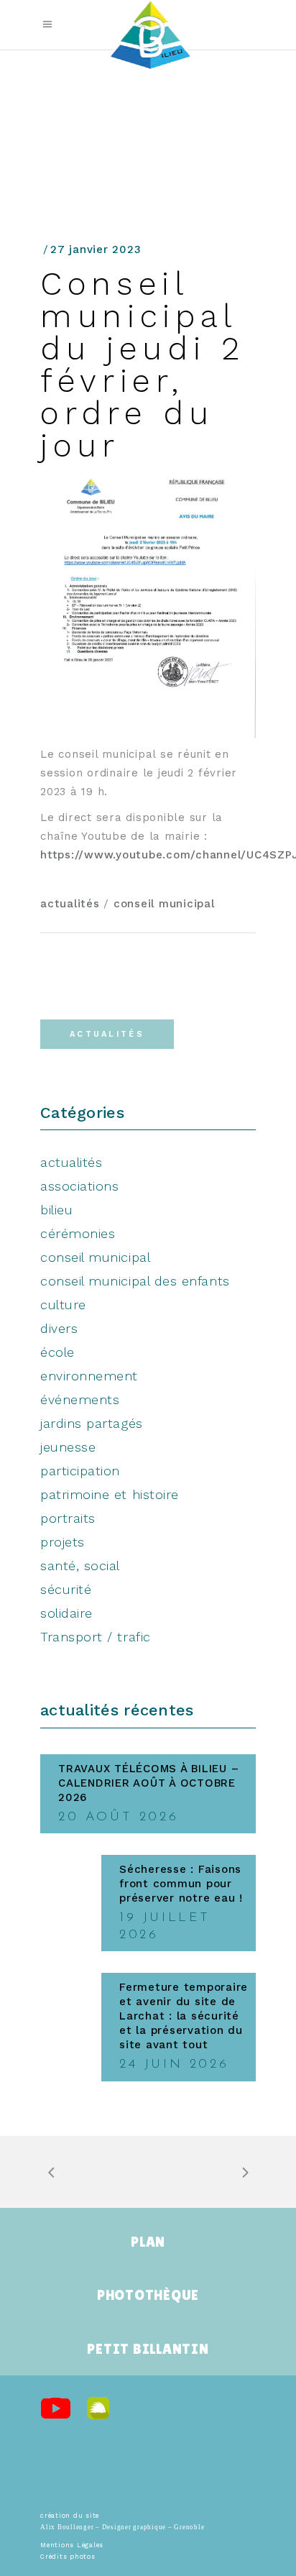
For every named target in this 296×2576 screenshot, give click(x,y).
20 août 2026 (118, 1818)
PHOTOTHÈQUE (148, 2295)
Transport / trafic (96, 1637)
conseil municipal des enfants (135, 1281)
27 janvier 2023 (96, 249)
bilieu (56, 1210)
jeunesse (68, 1447)
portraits (68, 1518)
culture (63, 1305)
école (57, 1352)
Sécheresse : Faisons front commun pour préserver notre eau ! (181, 1884)
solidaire (66, 1613)
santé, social (80, 1566)
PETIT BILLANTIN (148, 2349)
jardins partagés (92, 1423)
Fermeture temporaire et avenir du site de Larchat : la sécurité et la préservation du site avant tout (184, 2016)
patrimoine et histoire (110, 1494)
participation (80, 1471)
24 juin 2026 (174, 2065)
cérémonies (78, 1233)
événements (80, 1399)
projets (63, 1542)
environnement (89, 1376)
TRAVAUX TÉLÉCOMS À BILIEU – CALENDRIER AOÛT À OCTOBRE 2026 (148, 1783)
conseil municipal (164, 904)
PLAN (148, 2242)
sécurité (66, 1589)
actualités (70, 904)
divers (59, 1328)
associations (79, 1186)
